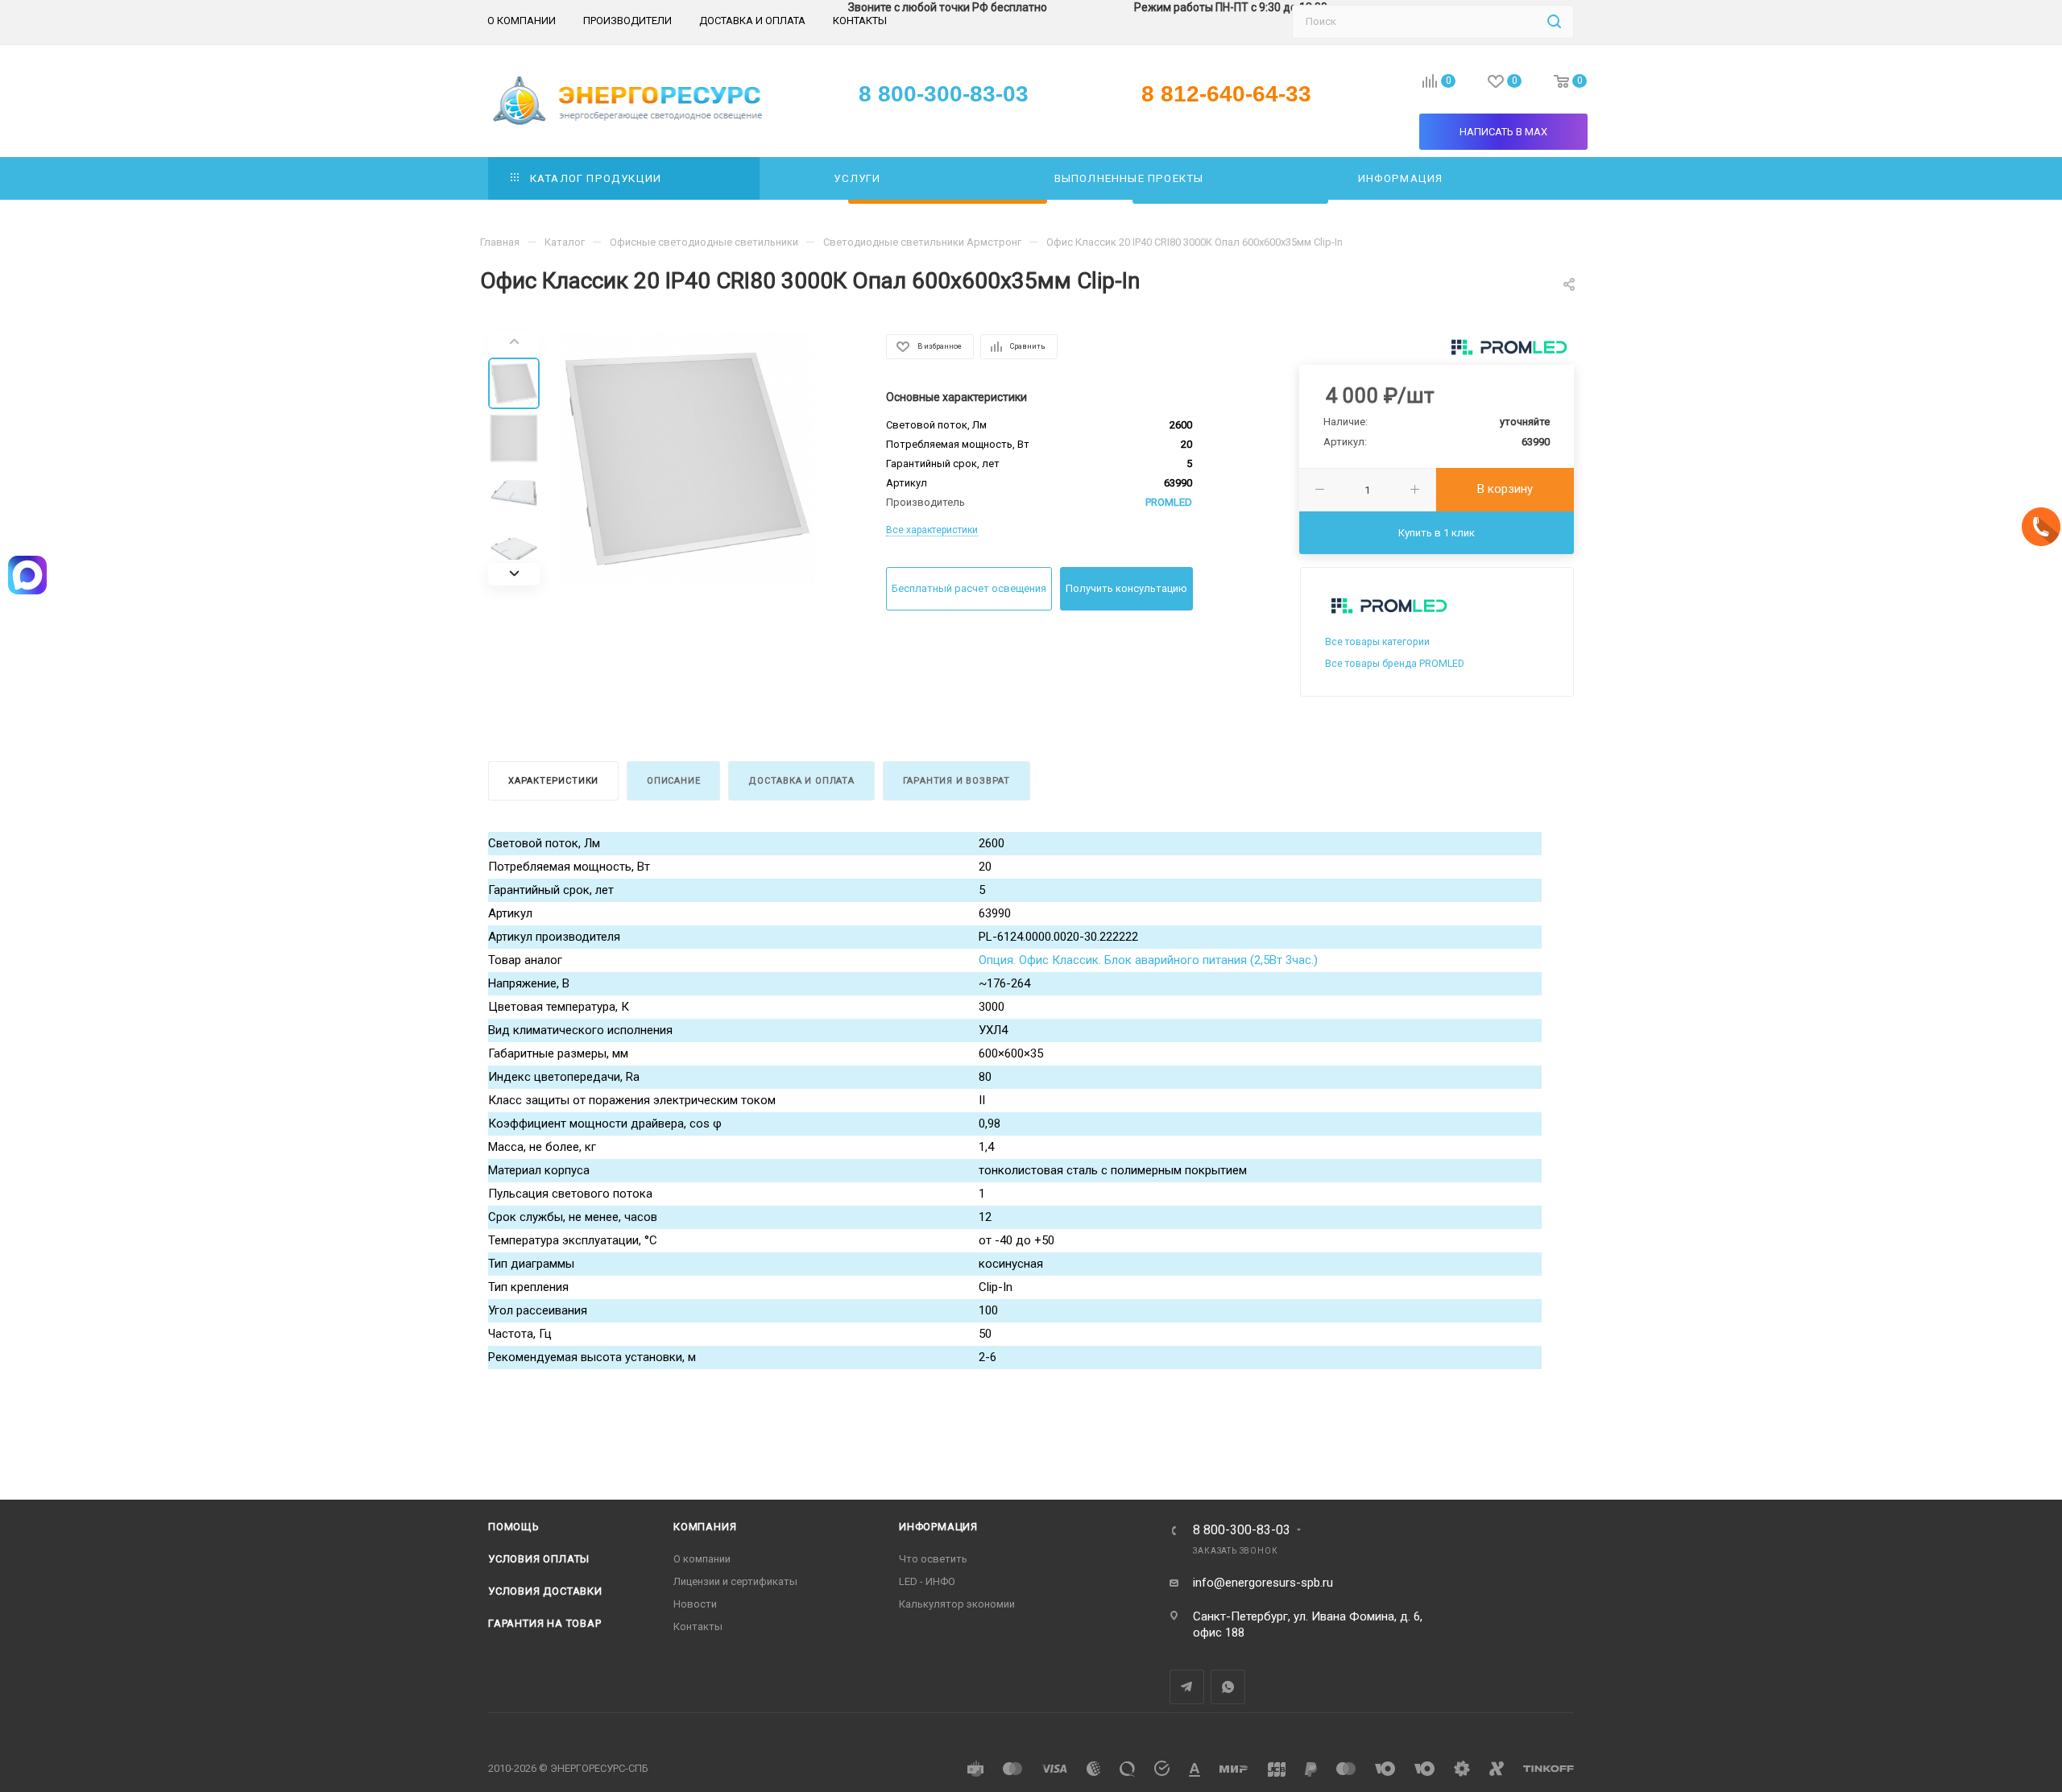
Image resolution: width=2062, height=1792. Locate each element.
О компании (702, 1559)
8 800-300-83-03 (1242, 1530)
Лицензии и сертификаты (735, 1581)
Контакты (698, 1626)
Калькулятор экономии (957, 1604)
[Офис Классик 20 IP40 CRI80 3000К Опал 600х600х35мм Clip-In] (686, 458)
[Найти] (1554, 22)
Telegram (1187, 1687)
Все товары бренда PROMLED (1395, 664)
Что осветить (933, 1559)
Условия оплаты (539, 1559)
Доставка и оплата (801, 781)
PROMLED (1169, 502)
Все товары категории (1377, 642)
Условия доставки (545, 1591)
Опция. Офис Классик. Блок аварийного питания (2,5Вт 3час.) (1148, 960)
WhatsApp (1228, 1687)
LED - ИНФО (927, 1581)
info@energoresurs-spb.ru (1263, 1583)
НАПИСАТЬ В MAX (1503, 132)
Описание (673, 781)
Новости (695, 1604)
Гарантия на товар (545, 1623)
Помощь (514, 1527)
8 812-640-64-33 (1226, 94)
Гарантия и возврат (956, 781)
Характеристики (553, 781)
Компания (705, 1527)
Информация (938, 1527)
